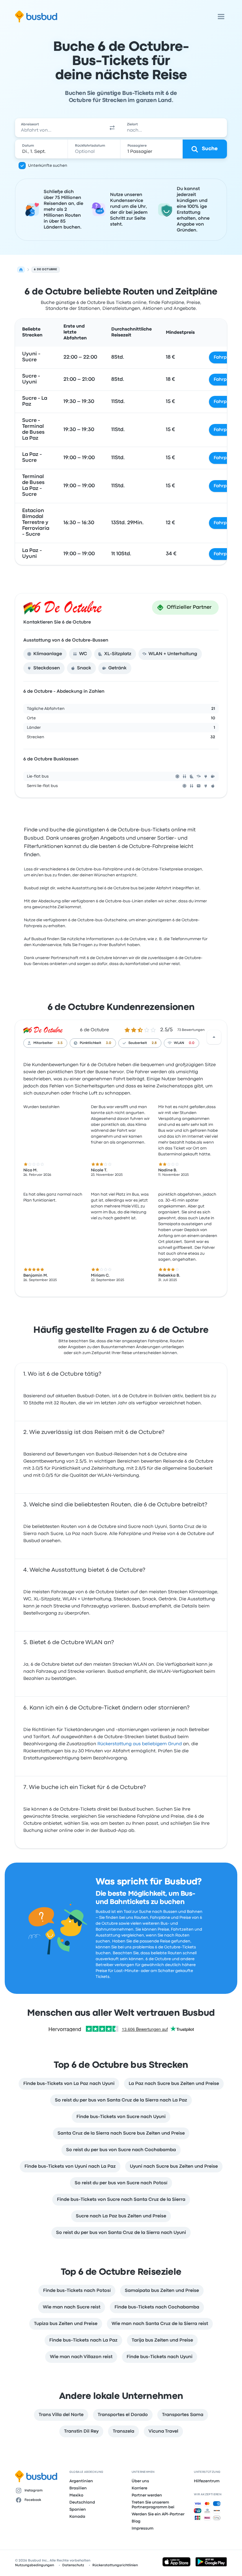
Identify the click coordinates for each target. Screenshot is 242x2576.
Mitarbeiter (43, 1043)
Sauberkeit (138, 1043)
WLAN (179, 1043)
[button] (112, 128)
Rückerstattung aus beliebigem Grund (140, 1744)
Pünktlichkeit (90, 1043)
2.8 (154, 1043)
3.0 (109, 1043)
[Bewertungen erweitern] (214, 1037)
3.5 (60, 1043)
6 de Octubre (94, 1030)
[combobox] (59, 128)
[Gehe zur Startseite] (36, 17)
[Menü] (221, 17)
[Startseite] (21, 270)
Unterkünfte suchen (48, 166)
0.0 (192, 1043)
